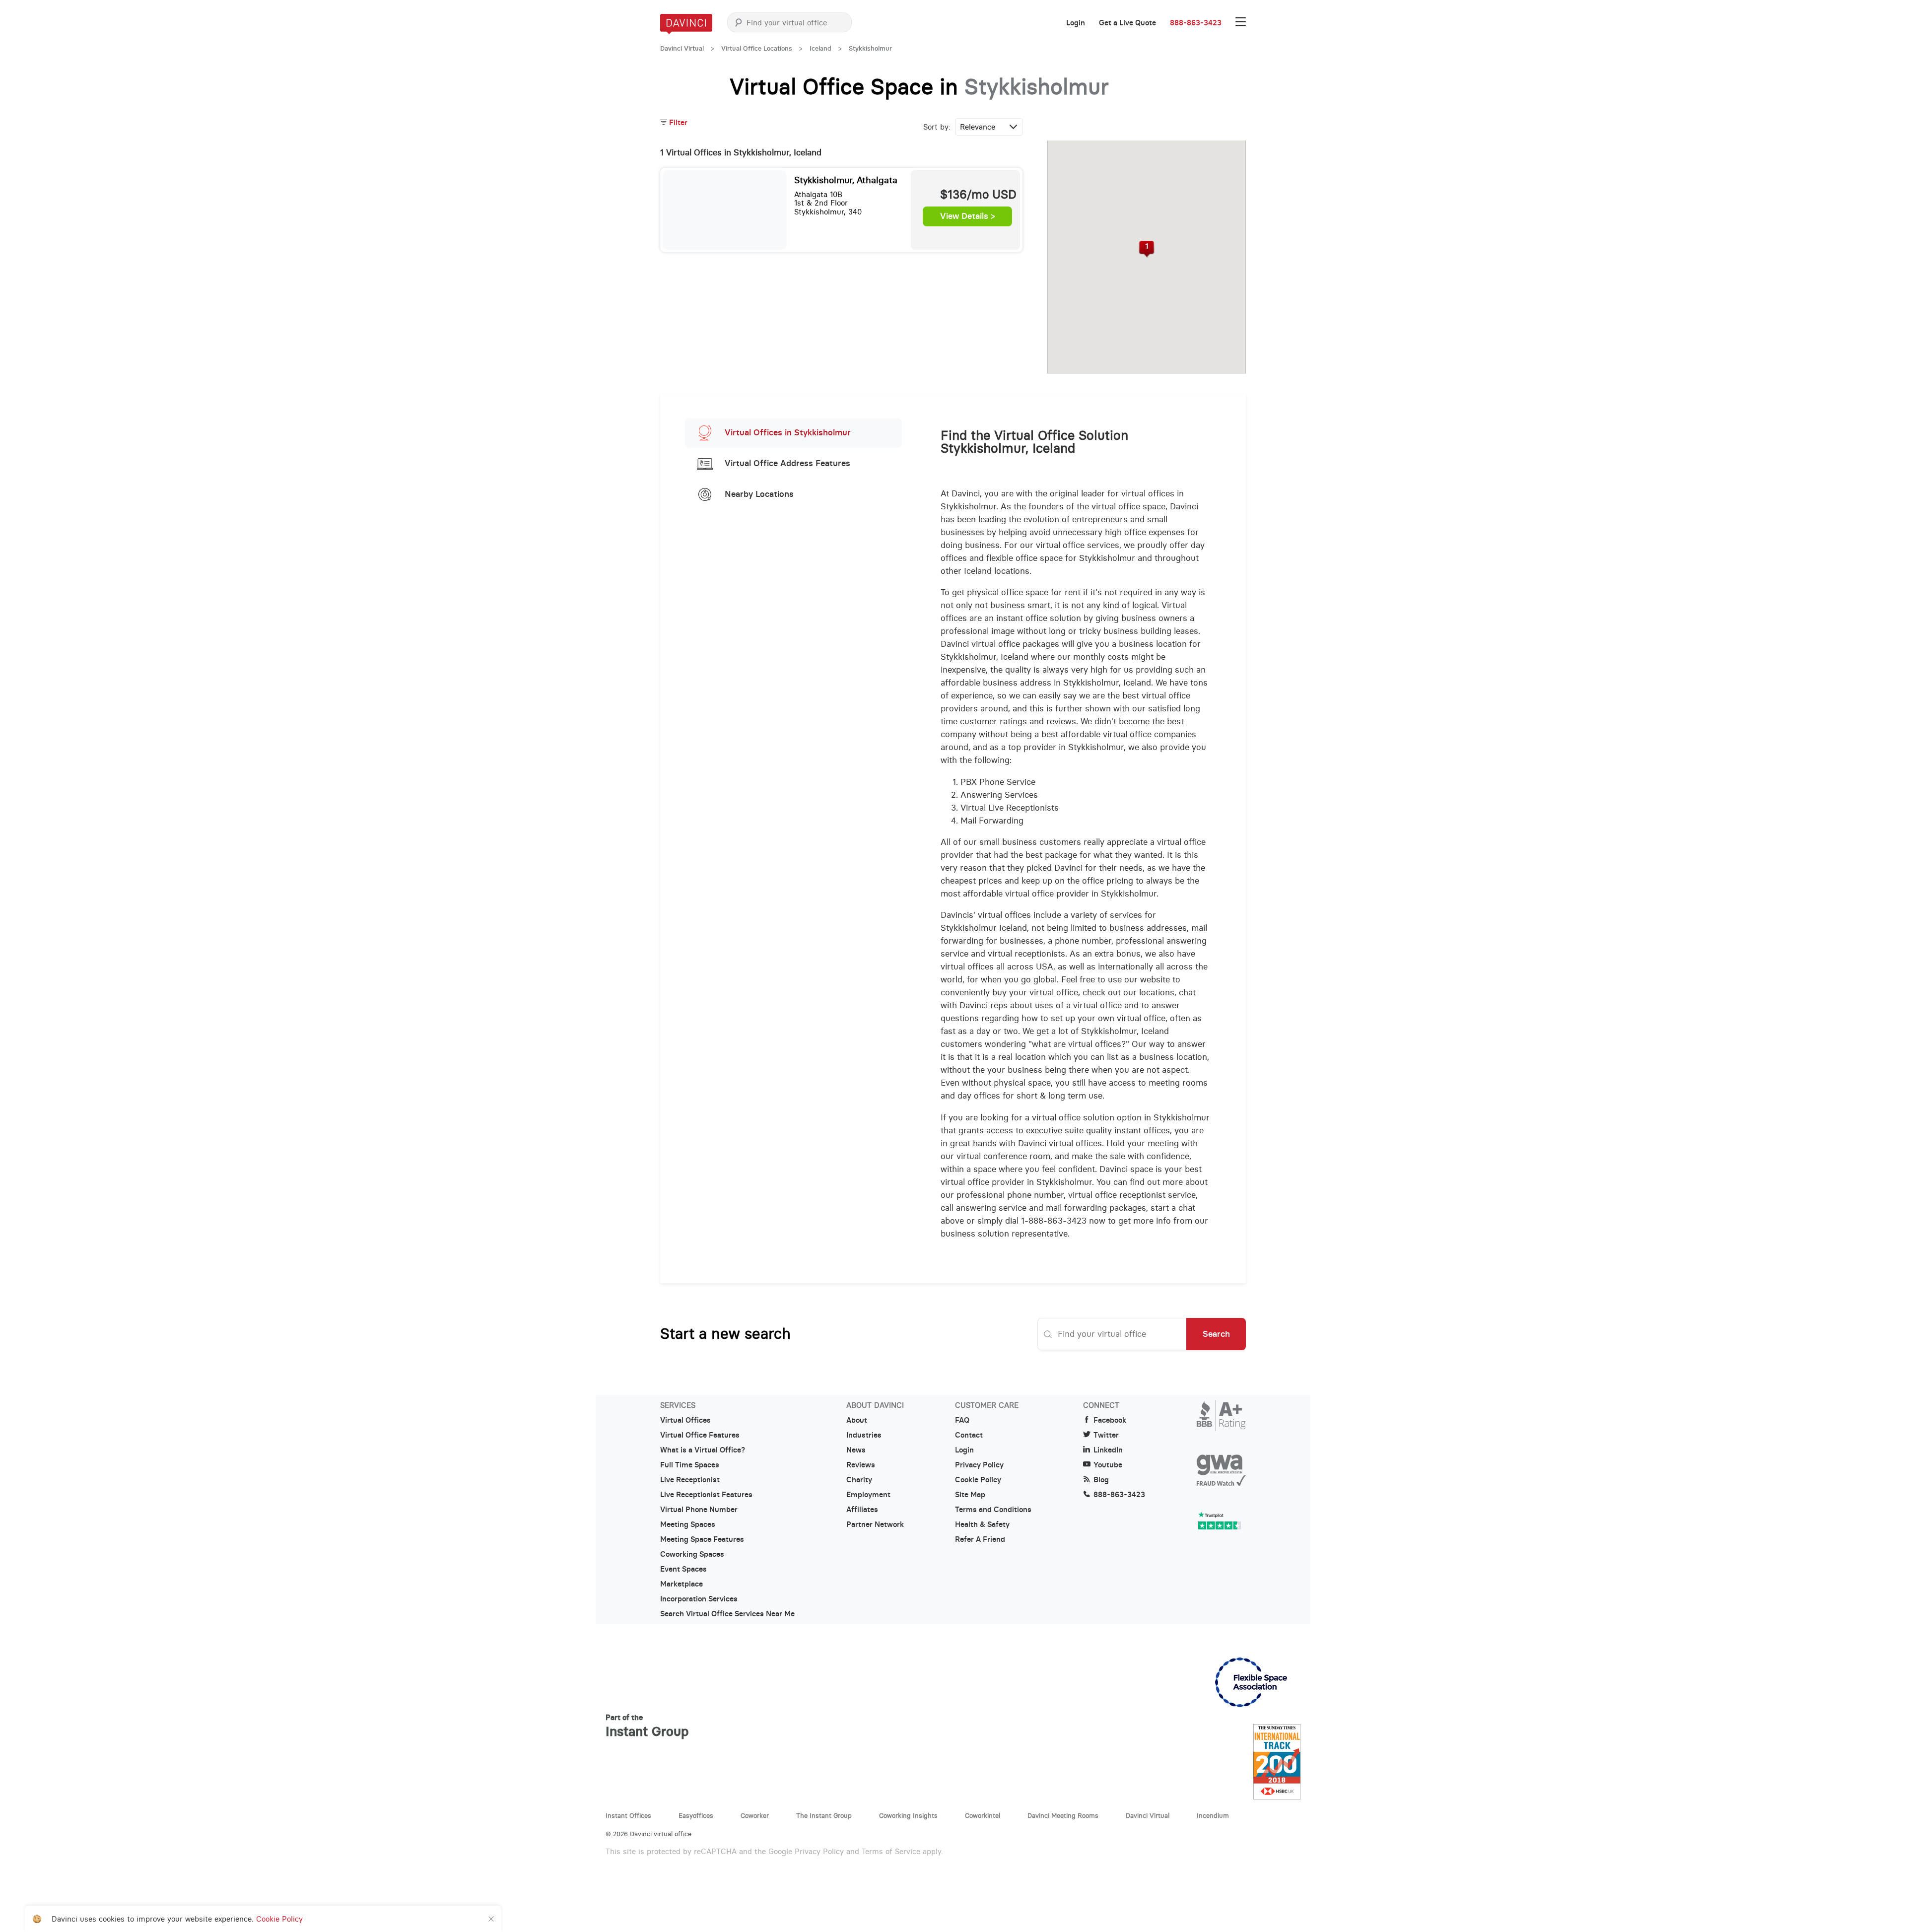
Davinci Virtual (682, 48)
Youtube (1108, 1465)
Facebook (1110, 1420)
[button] (1147, 249)
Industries (864, 1435)
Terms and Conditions (993, 1510)
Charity (859, 1480)
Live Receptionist (690, 1480)
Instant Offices (628, 1815)
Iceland (820, 48)
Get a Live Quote (1127, 23)
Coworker (755, 1815)
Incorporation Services (699, 1599)
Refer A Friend (980, 1539)
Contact (969, 1435)
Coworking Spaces (692, 1554)
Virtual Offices (685, 1420)
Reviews (861, 1465)
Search (1216, 1334)
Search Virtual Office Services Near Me (727, 1614)
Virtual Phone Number (699, 1510)
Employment (868, 1495)
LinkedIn (1108, 1450)
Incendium (1213, 1815)
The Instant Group (824, 1815)
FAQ (962, 1420)
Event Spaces (683, 1569)
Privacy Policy (979, 1465)
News (856, 1450)
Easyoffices (696, 1815)
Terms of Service (891, 1851)
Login (1076, 23)
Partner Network (875, 1524)
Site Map (970, 1495)
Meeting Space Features (702, 1539)
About (857, 1420)
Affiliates (862, 1510)
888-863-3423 (1196, 23)
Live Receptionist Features (706, 1495)
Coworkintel (983, 1815)
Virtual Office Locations (757, 48)
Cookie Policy (978, 1480)
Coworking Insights (908, 1815)
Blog (1101, 1480)
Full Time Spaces (690, 1465)
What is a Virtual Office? (703, 1450)
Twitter (1106, 1435)
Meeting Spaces (688, 1524)
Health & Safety (982, 1524)
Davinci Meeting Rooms (1063, 1815)
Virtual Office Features (700, 1435)
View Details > (968, 216)
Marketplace (681, 1584)
